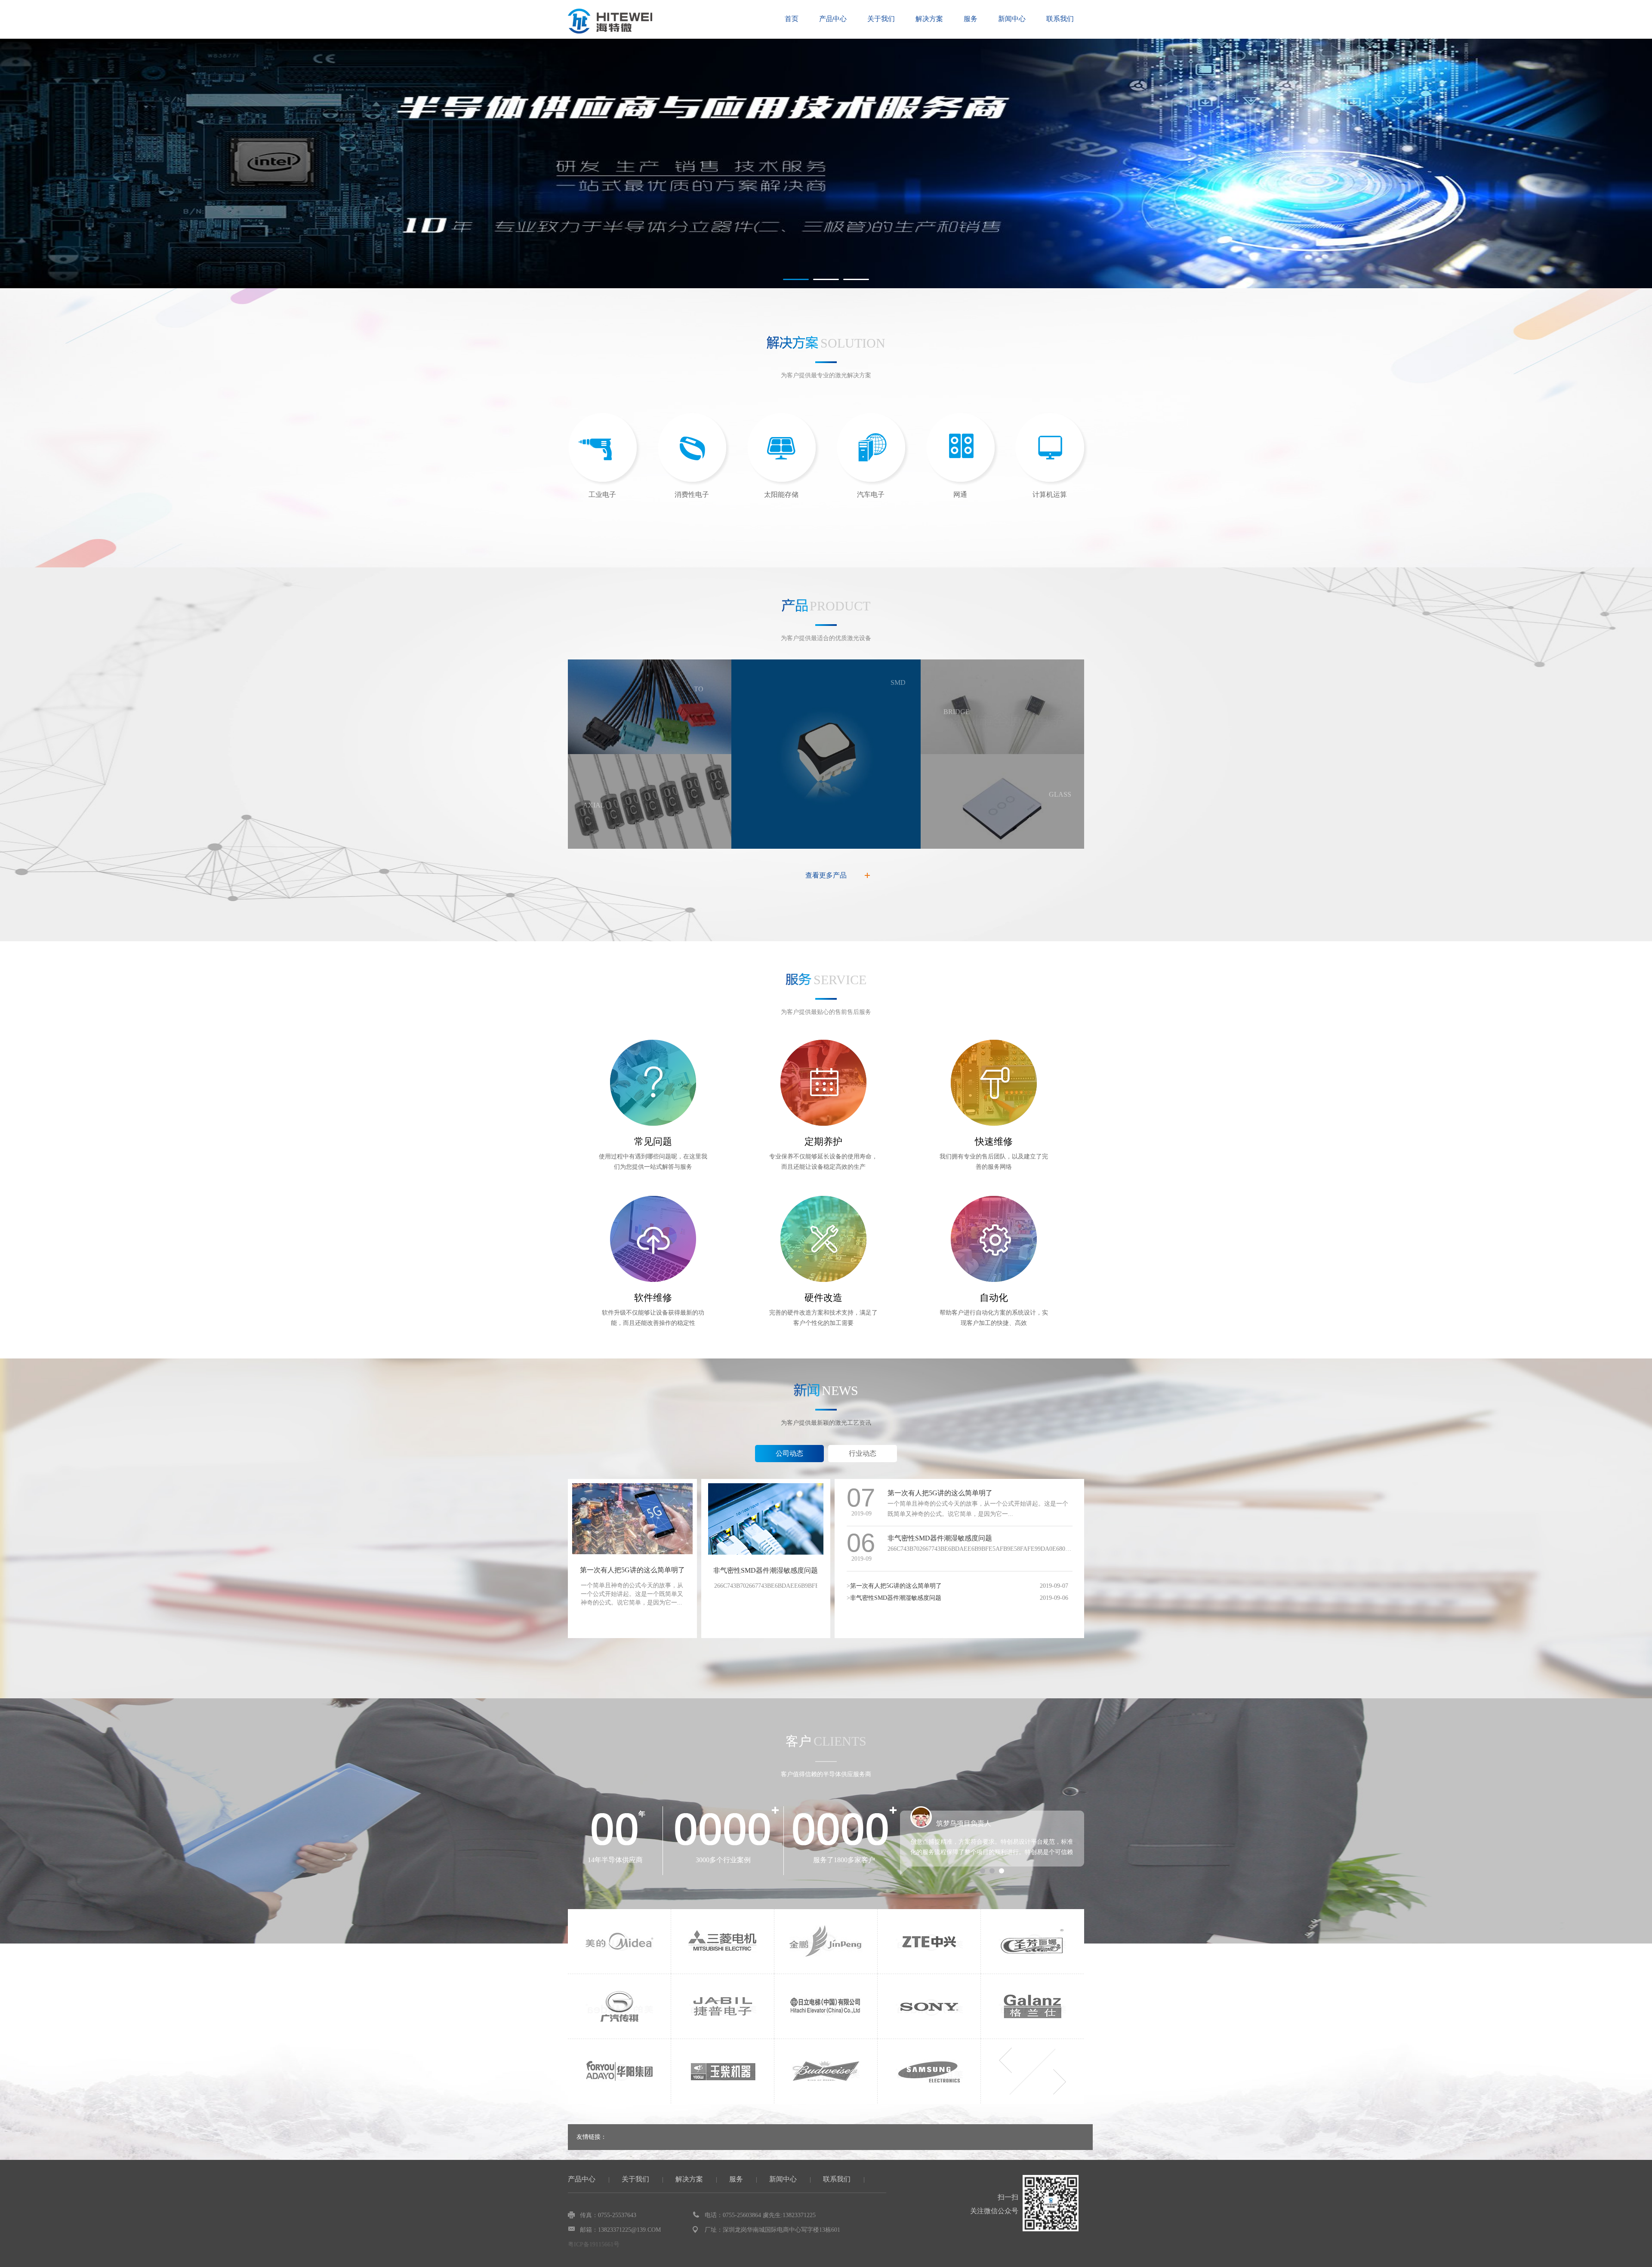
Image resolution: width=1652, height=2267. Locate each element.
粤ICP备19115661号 (594, 2244)
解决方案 (929, 19)
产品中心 (833, 19)
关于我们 (881, 19)
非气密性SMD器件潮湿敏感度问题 (766, 1570)
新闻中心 (1012, 19)
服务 (971, 19)
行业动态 (863, 1453)
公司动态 (789, 1453)
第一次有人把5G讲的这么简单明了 (632, 1570)
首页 (792, 19)
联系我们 (1060, 19)
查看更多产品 (826, 875)
